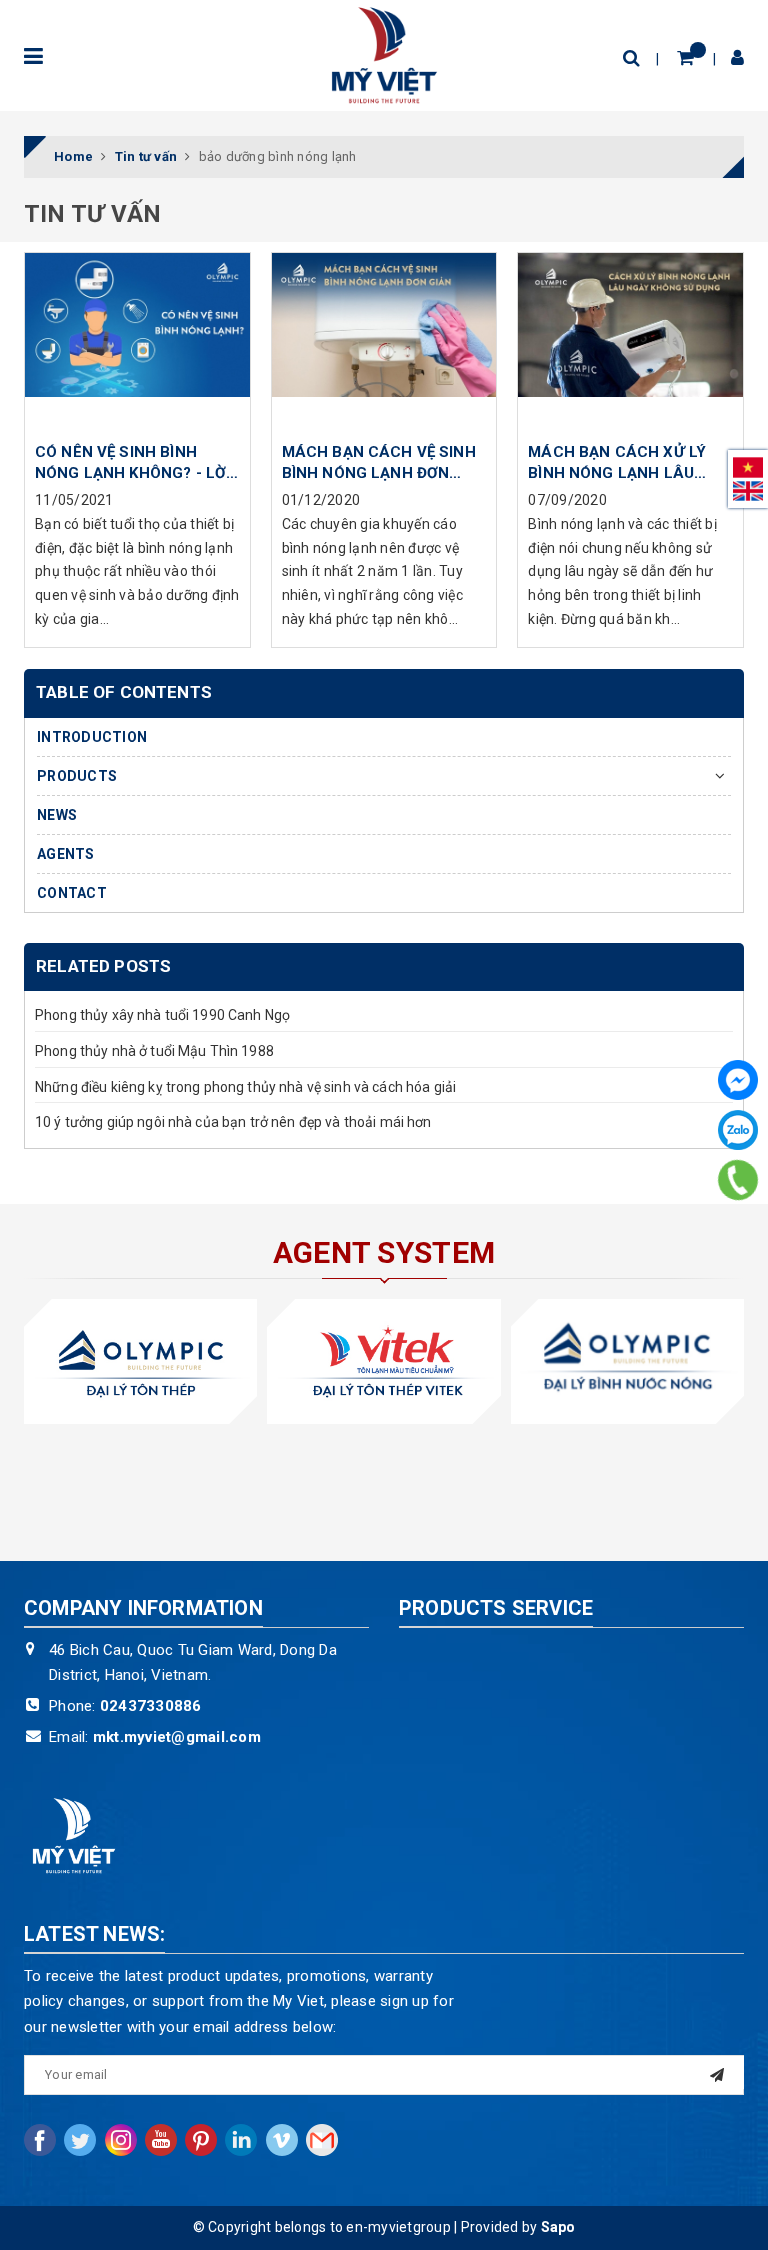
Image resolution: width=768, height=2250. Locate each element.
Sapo (558, 2227)
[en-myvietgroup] (383, 55)
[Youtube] (161, 2140)
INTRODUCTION (92, 737)
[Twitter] (80, 2140)
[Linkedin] (241, 2140)
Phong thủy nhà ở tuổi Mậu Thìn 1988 (154, 1051)
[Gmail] (322, 2140)
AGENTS (66, 854)
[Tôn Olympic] (140, 1361)
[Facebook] (738, 1080)
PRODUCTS (77, 776)
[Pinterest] (201, 2140)
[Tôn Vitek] (383, 1361)
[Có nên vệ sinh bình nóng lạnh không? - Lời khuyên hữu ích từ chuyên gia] (137, 342)
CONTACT (72, 893)
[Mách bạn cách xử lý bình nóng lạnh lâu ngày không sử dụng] (630, 342)
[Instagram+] (121, 2140)
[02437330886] (738, 1180)
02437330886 (151, 1706)
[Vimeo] (282, 2140)
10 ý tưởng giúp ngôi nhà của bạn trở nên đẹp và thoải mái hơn (233, 1122)
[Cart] (685, 57)
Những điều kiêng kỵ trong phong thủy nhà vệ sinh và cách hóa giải (245, 1087)
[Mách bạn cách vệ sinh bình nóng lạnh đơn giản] (384, 342)
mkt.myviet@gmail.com (177, 1737)
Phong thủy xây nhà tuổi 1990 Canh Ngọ (162, 1015)
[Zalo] (738, 1130)
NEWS (57, 815)
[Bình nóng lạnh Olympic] (627, 1361)
